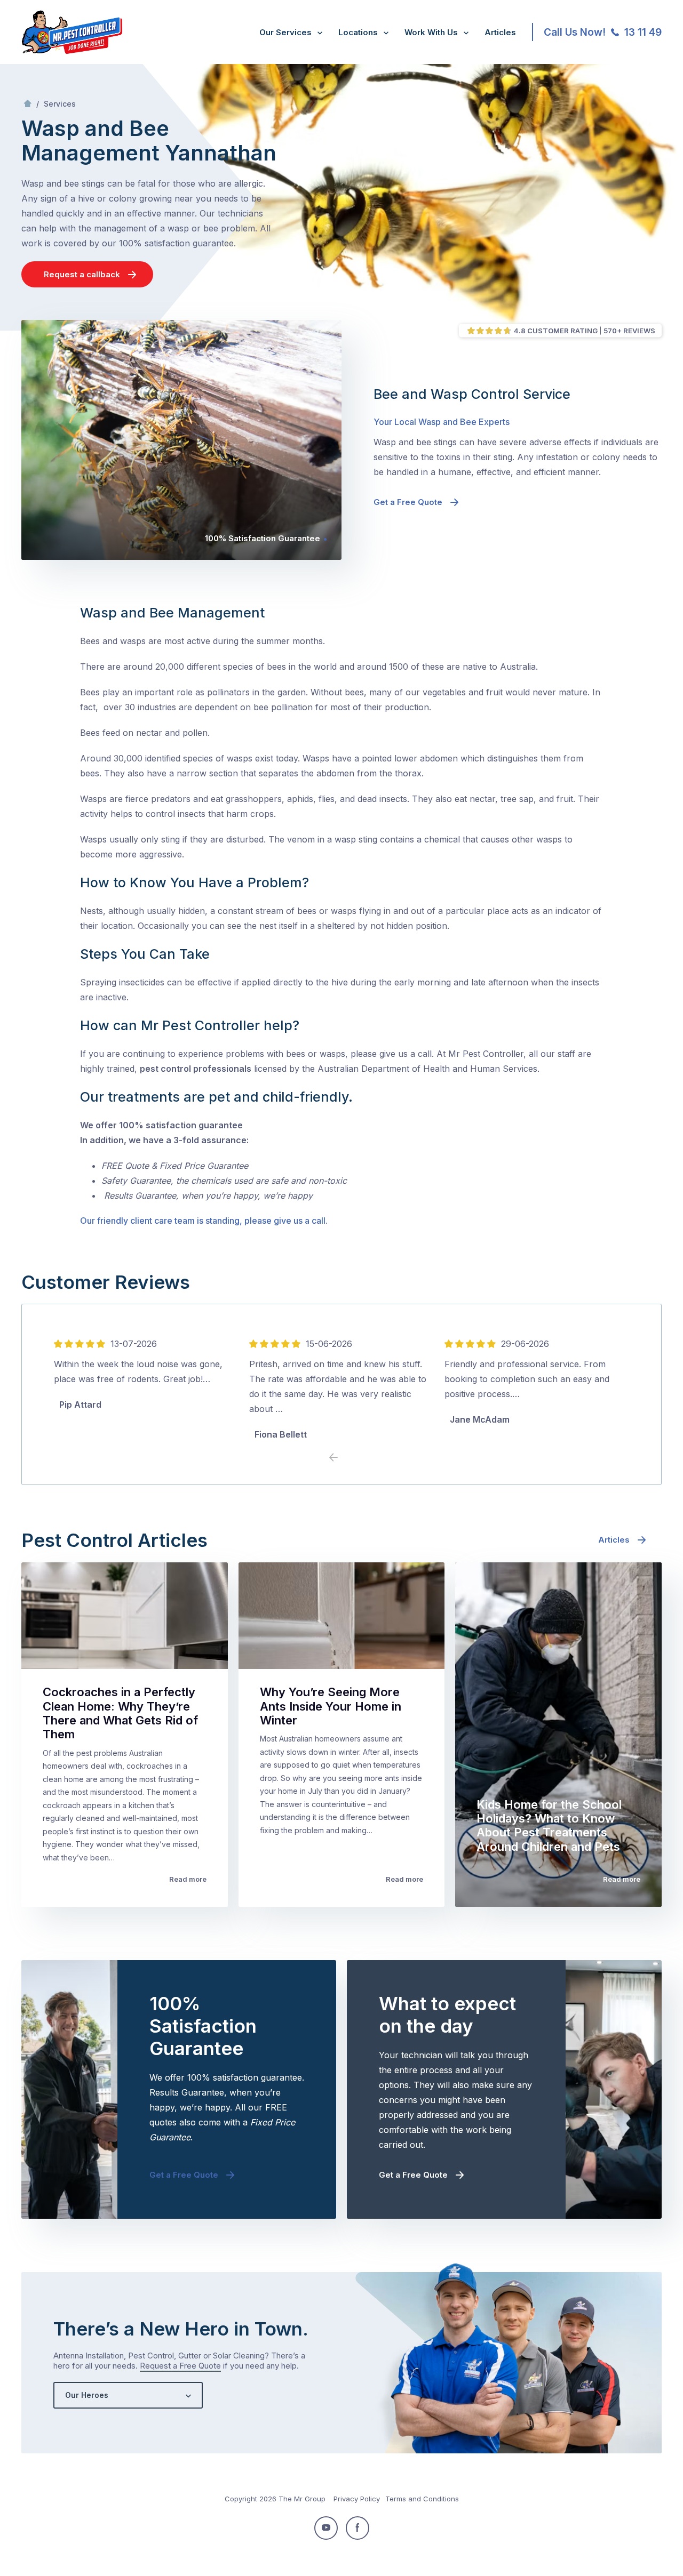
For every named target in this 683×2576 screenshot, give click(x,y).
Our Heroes (87, 2395)
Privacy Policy (357, 2499)
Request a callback (82, 274)
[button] (350, 1458)
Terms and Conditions (422, 2499)
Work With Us (431, 32)
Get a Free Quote (408, 502)
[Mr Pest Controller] (72, 52)
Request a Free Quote (180, 2366)
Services (60, 104)
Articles (500, 32)
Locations (358, 32)
